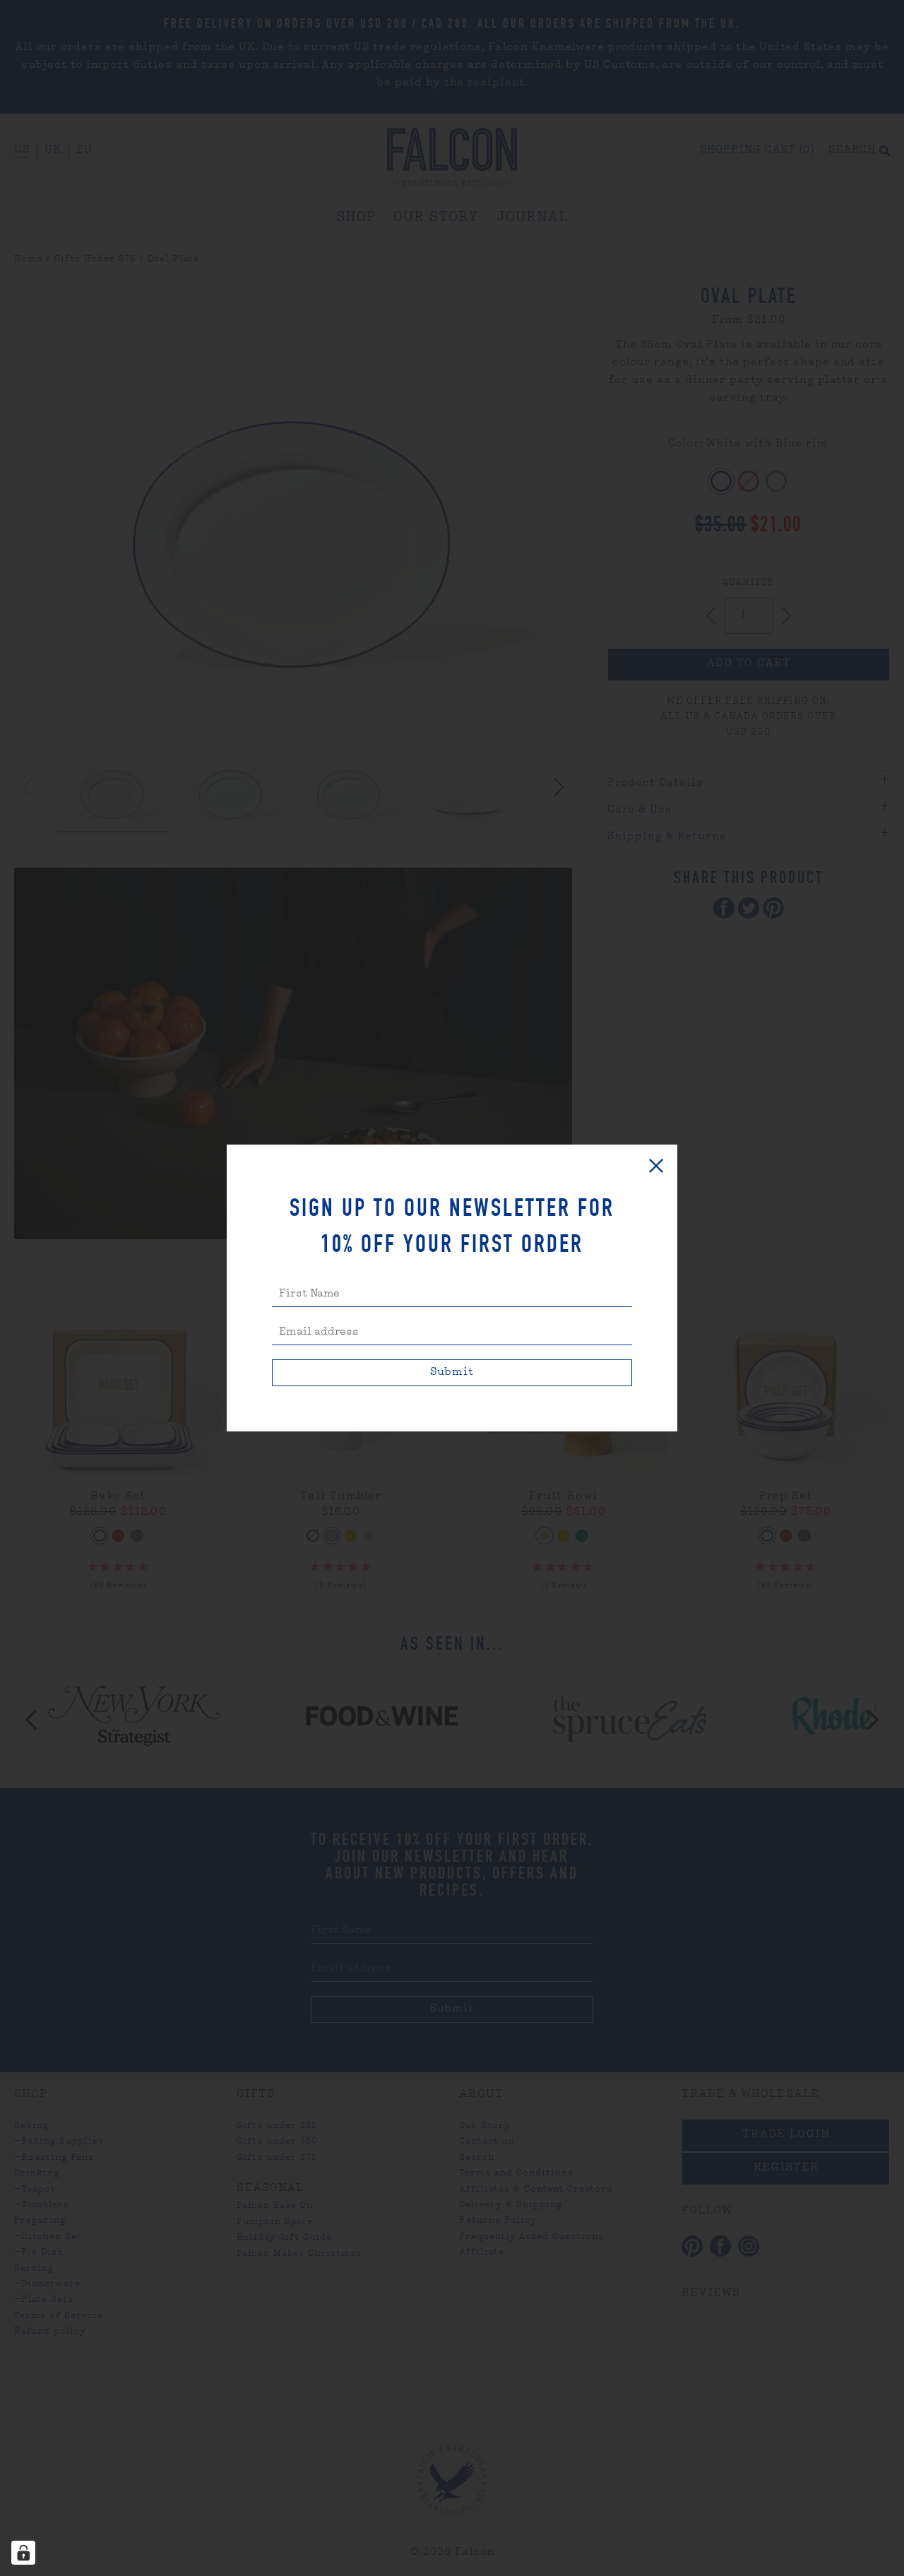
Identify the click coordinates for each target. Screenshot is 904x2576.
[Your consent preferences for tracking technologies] (23, 2553)
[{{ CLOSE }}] (656, 1166)
